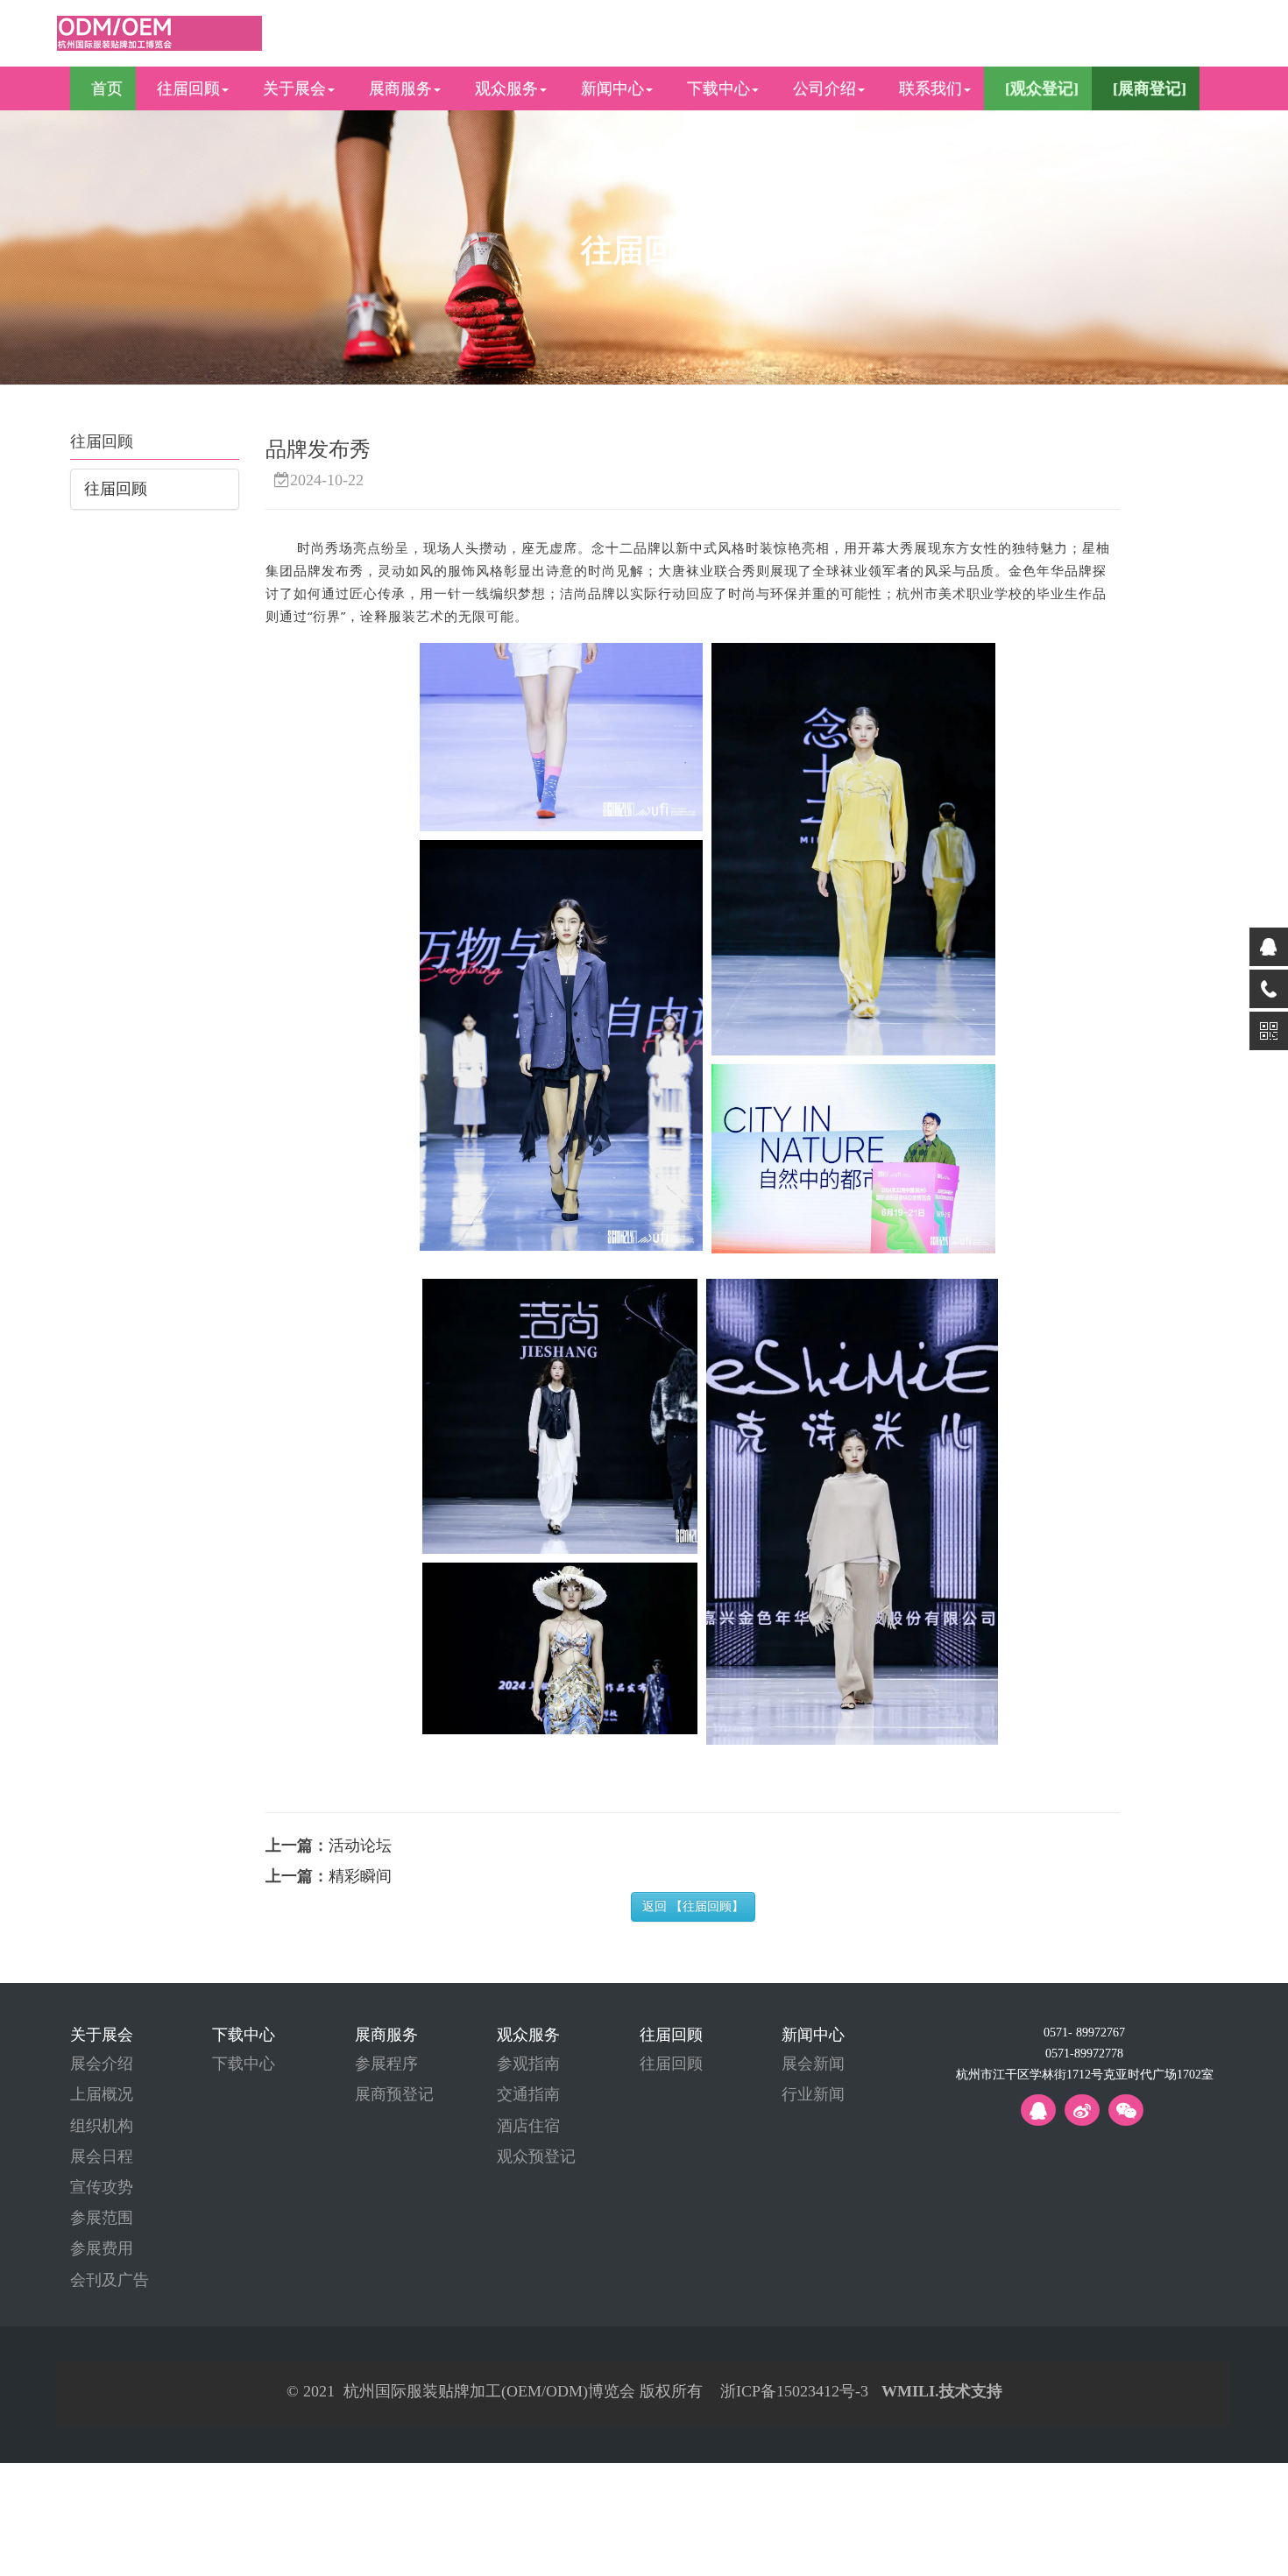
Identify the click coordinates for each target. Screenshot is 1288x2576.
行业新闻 (813, 2094)
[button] (1038, 88)
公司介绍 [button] (824, 88)
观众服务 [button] (506, 88)
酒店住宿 (528, 2126)
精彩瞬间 (360, 1876)
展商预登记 (394, 2094)
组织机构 (102, 2126)
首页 (107, 88)
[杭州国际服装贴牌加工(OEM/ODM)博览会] (159, 32)
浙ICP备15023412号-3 (794, 2391)
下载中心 (244, 2064)
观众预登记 (536, 2156)
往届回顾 (116, 489)
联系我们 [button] (931, 88)
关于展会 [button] (294, 88)
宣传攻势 (102, 2187)
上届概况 (102, 2094)
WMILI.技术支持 (942, 2391)
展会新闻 (813, 2064)
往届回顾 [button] (188, 88)
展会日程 (102, 2156)
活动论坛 (360, 1846)
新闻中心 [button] (612, 88)
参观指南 (528, 2064)
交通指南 (528, 2094)
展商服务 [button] (400, 88)
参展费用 (102, 2248)
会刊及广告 (110, 2280)
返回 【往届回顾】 (693, 1906)
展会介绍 (102, 2064)
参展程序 (386, 2064)
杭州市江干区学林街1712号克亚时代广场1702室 (1085, 2075)
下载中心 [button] (718, 88)
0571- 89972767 (1084, 2033)
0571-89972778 (1084, 2054)
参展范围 (102, 2218)
